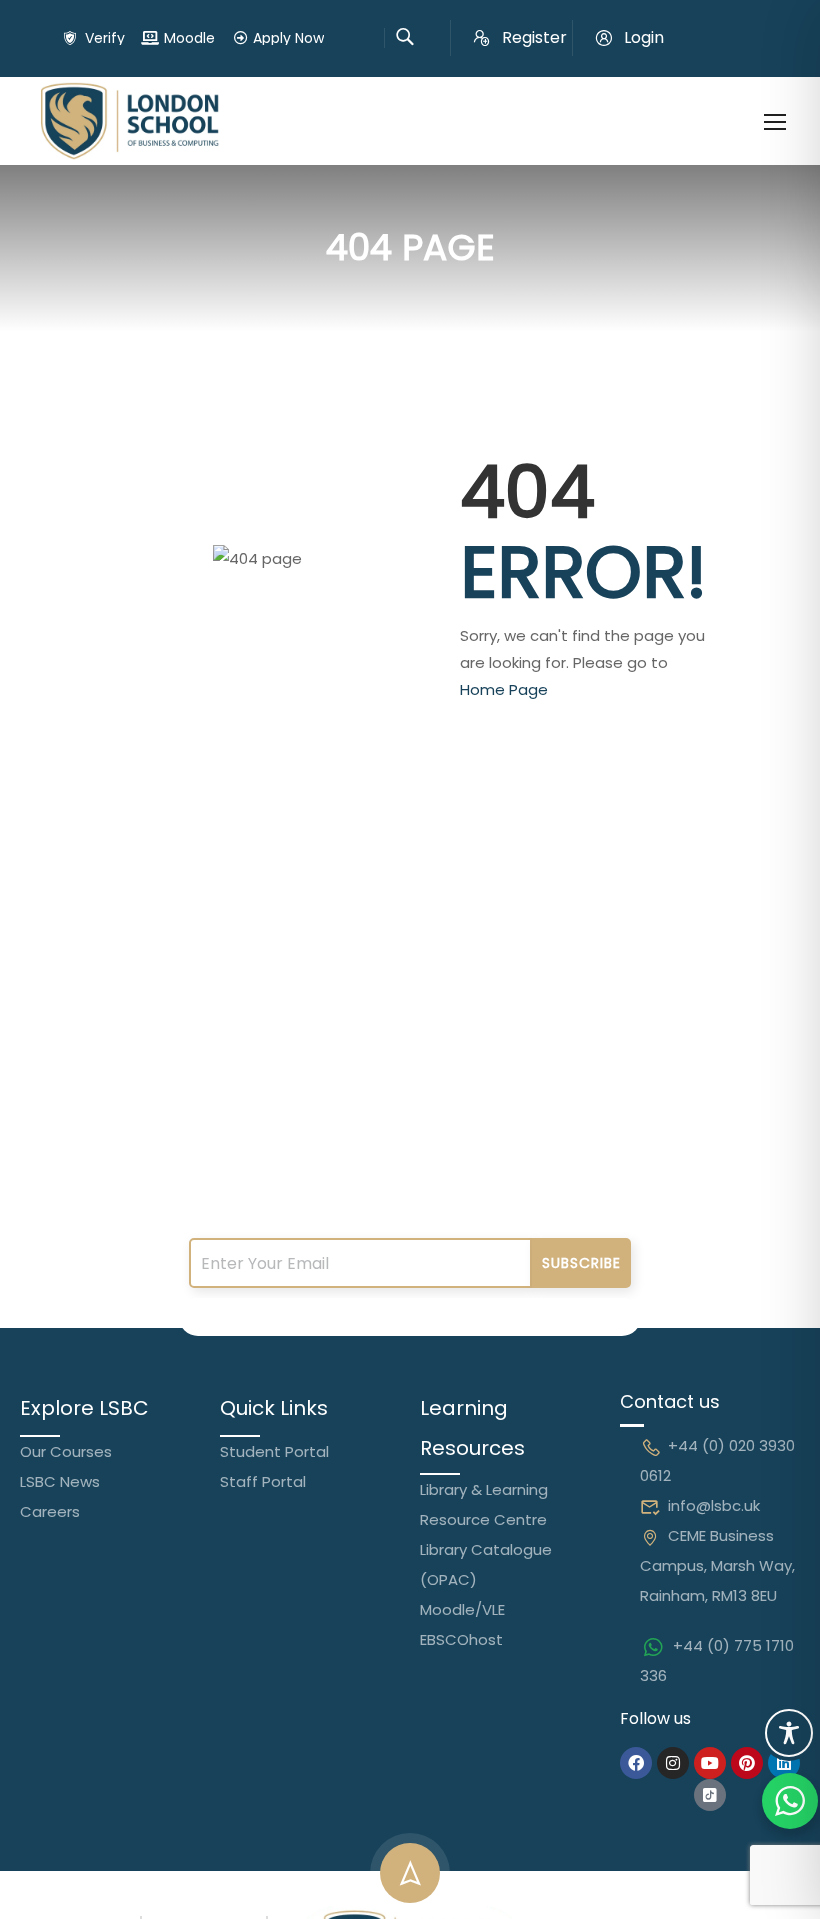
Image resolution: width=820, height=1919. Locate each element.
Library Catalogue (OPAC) (486, 1564)
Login (644, 37)
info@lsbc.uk (714, 1505)
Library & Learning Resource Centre (484, 1504)
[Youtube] (710, 1763)
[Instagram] (673, 1763)
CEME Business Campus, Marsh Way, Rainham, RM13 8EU (717, 1565)
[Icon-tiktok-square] (710, 1795)
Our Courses (66, 1451)
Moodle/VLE (462, 1609)
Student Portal (274, 1451)
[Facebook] (636, 1763)
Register (534, 37)
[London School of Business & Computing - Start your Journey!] (130, 121)
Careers (50, 1511)
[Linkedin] (784, 1763)
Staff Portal (263, 1481)
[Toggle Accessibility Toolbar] (789, 1733)
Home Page (504, 689)
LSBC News (60, 1481)
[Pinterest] (747, 1763)
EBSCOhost (461, 1639)
